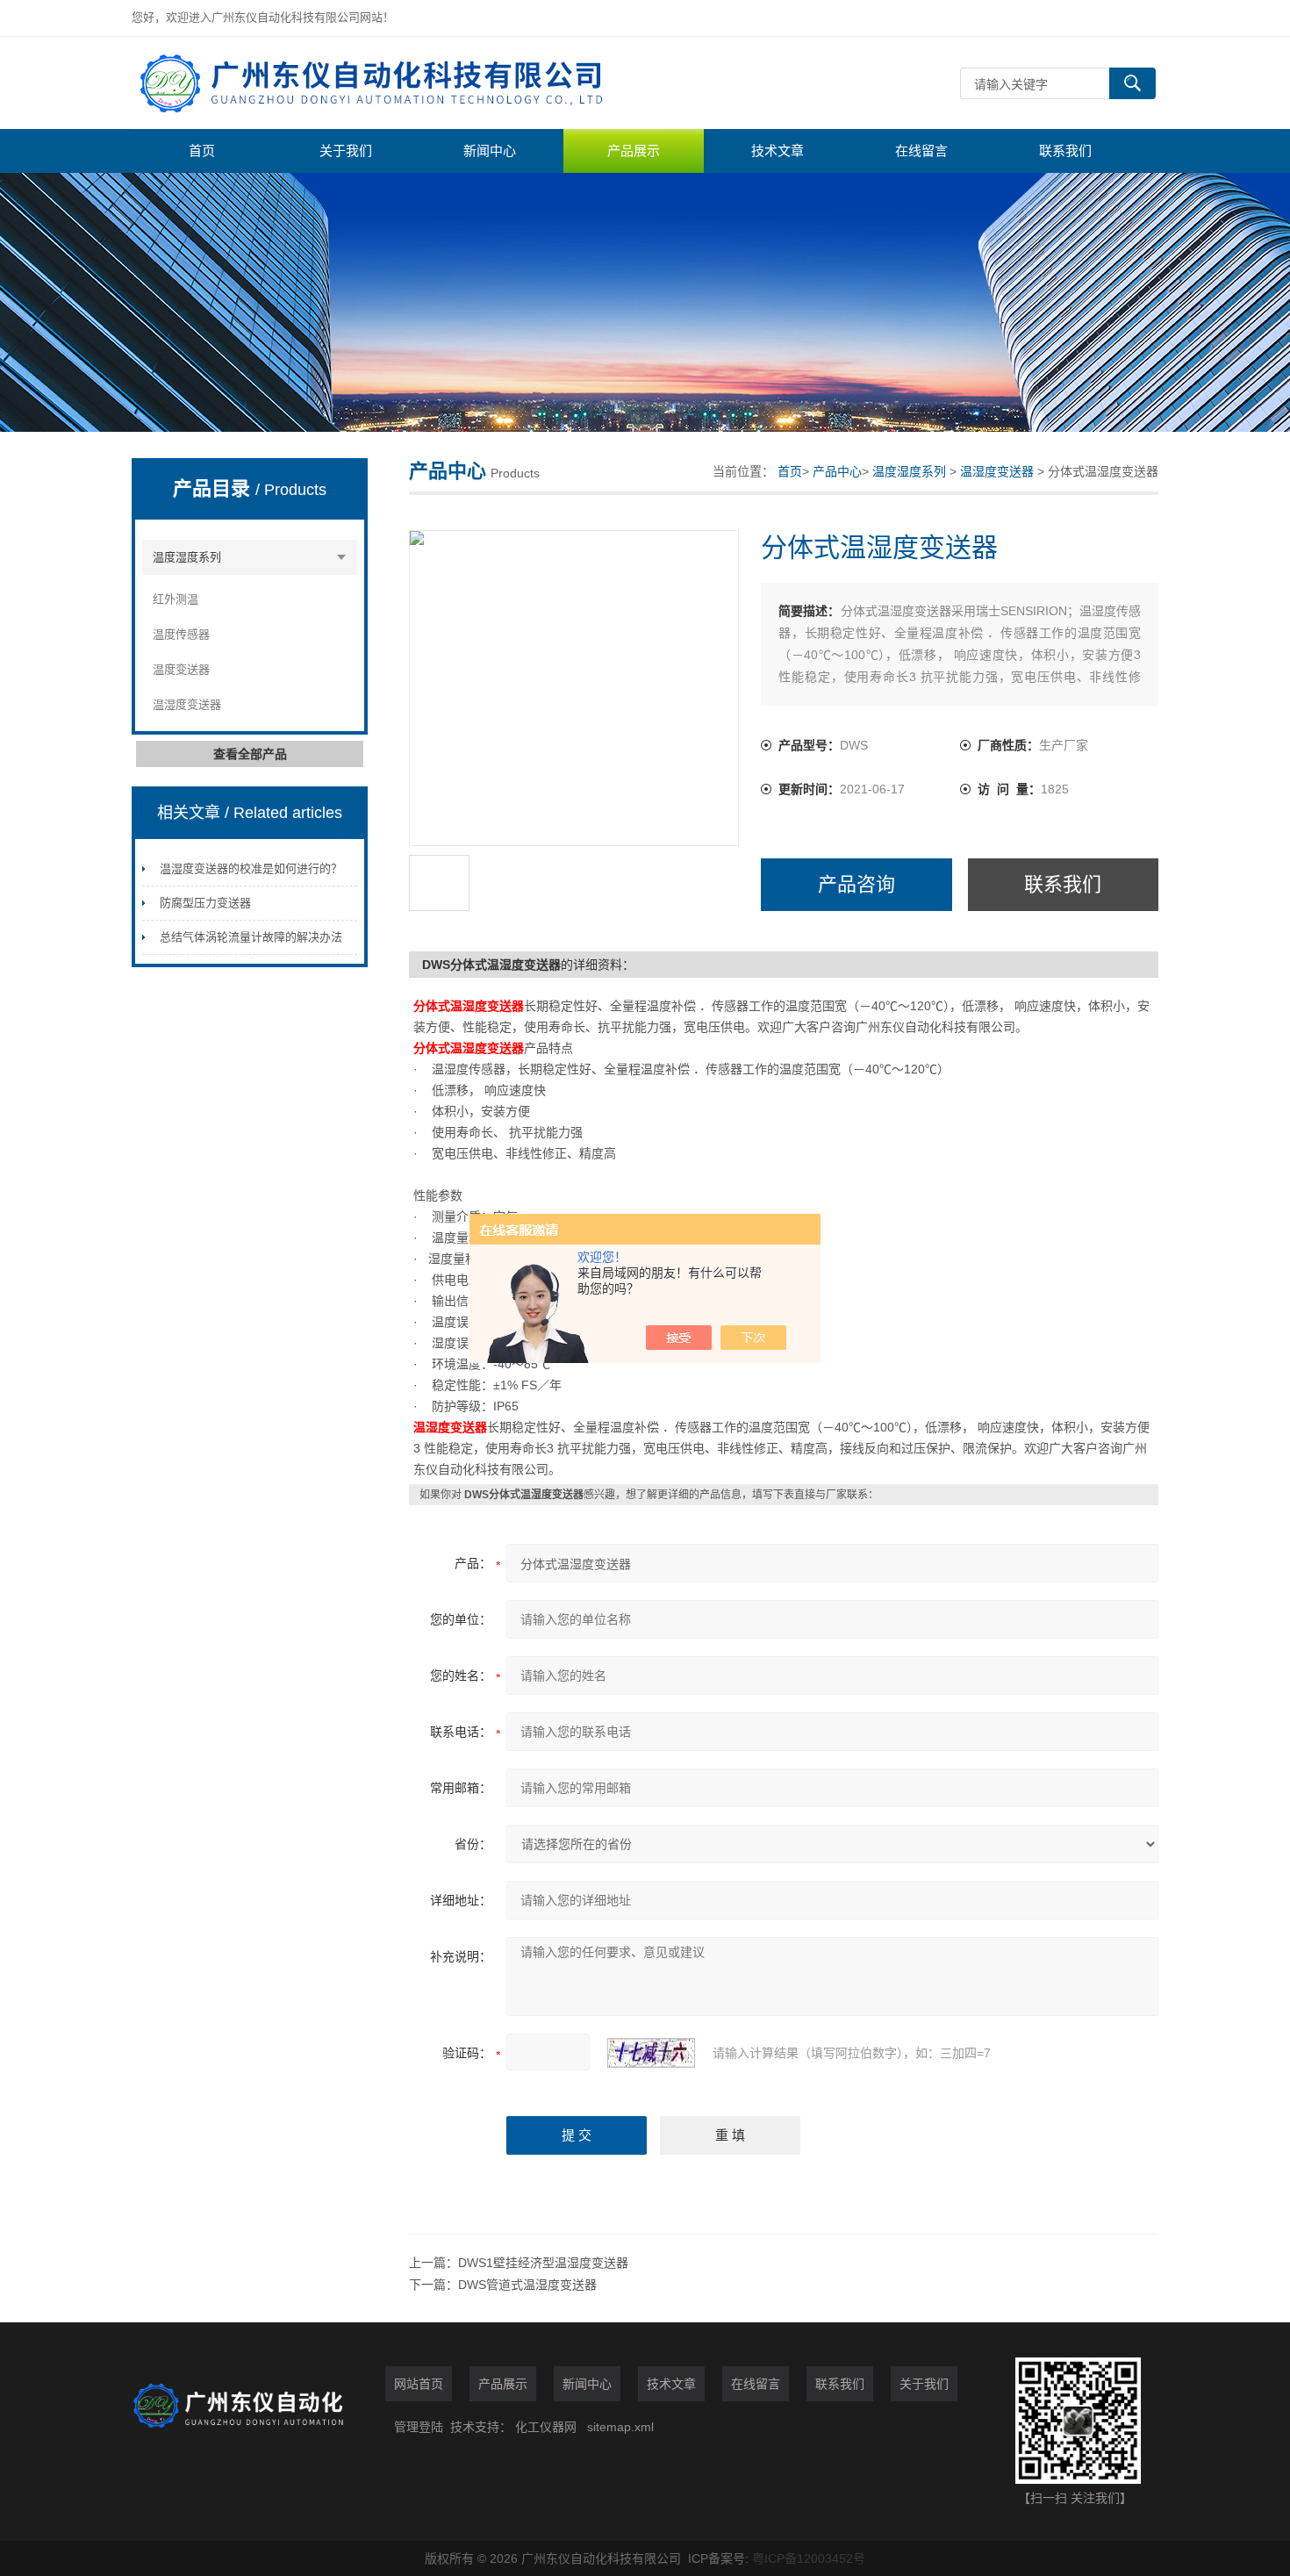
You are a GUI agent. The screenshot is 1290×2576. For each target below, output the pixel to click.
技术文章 (778, 151)
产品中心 (837, 471)
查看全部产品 (250, 754)
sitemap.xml (620, 2427)
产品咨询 (856, 884)
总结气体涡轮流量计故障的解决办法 (251, 937)
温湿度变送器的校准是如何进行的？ (251, 868)
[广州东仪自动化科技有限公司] (395, 83)
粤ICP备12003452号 (809, 2558)
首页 (202, 151)
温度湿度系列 (187, 557)
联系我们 (1065, 151)
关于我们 (346, 151)
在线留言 (921, 151)
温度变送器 (181, 669)
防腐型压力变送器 (205, 903)
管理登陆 (419, 2427)
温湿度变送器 (187, 704)
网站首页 (419, 2384)
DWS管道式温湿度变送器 (527, 2285)
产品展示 (634, 151)
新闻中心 (490, 151)
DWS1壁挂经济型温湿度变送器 (543, 2263)
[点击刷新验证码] (651, 2053)
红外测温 (176, 599)
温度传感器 (181, 634)
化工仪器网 (546, 2427)
